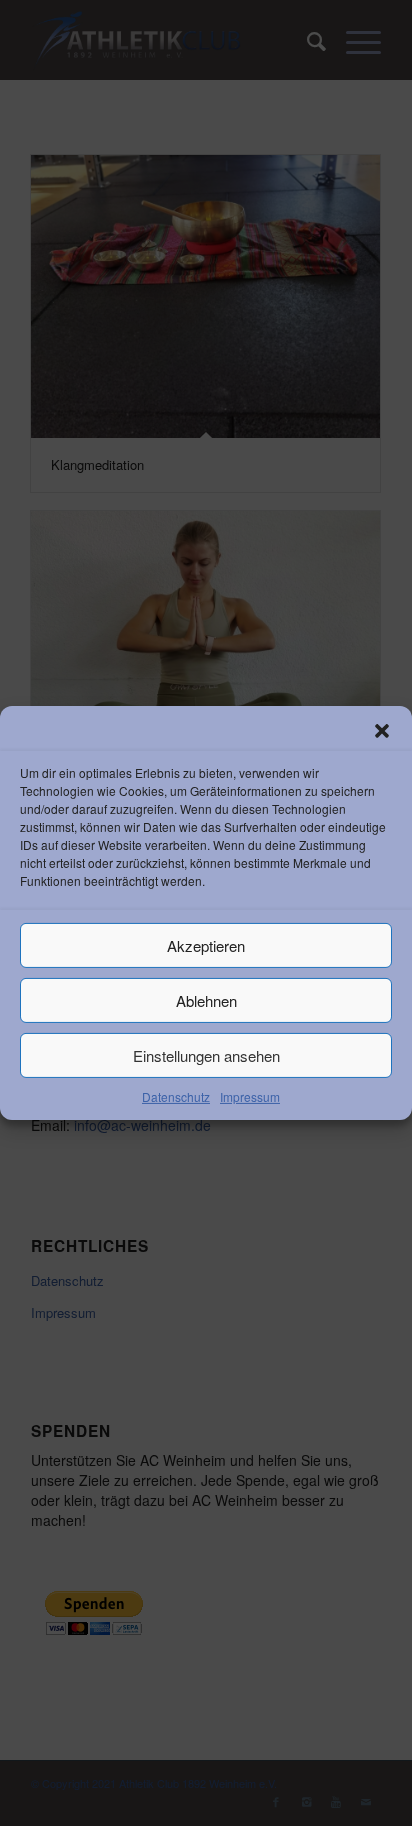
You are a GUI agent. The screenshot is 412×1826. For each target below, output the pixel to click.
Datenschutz (176, 1096)
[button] (382, 731)
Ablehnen (206, 999)
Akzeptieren (206, 944)
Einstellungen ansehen (206, 1054)
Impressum (250, 1096)
